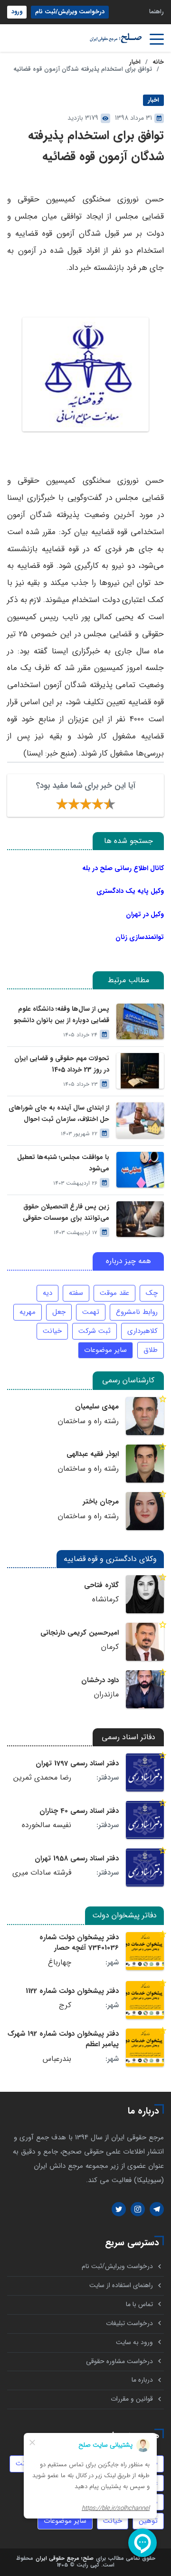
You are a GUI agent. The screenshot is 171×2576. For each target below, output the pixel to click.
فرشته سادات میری (42, 1873)
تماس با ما (139, 2304)
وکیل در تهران (145, 914)
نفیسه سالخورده (47, 1825)
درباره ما (142, 2380)
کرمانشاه (105, 1599)
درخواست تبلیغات (129, 2323)
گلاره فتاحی (101, 1585)
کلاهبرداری (142, 1331)
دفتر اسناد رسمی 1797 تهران (77, 1763)
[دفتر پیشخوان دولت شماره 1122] (145, 2000)
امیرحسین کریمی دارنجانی (80, 1633)
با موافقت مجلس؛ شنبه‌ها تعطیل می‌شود (63, 1163)
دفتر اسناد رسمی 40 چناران (79, 1811)
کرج (65, 2005)
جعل (59, 1312)
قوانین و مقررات (132, 2399)
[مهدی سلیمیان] (145, 1416)
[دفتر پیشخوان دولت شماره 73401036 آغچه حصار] (145, 1951)
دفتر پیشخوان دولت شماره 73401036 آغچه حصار (79, 1943)
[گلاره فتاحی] (145, 1594)
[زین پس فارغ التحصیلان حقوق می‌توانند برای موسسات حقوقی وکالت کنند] (140, 1219)
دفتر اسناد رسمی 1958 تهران (77, 1858)
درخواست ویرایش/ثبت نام (70, 12)
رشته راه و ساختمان (88, 1421)
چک (152, 1293)
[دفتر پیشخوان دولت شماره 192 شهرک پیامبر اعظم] (145, 2048)
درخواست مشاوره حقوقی (119, 2361)
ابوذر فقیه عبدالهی (93, 1454)
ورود (17, 12)
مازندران (106, 1695)
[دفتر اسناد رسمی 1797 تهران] (145, 1772)
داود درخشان (100, 1680)
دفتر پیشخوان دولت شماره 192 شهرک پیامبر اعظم (63, 2039)
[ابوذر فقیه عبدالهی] (145, 1464)
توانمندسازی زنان (140, 937)
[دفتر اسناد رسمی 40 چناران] (145, 1820)
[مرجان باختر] (145, 1511)
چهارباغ (60, 1963)
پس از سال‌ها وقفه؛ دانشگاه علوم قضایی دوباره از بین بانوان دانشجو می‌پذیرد (62, 1015)
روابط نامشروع (137, 1312)
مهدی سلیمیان (97, 1407)
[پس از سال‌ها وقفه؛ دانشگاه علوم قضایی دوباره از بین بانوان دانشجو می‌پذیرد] (140, 1021)
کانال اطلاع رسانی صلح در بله (123, 868)
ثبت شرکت (95, 1331)
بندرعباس (57, 2059)
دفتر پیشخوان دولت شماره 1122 (72, 1991)
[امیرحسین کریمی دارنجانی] (145, 1642)
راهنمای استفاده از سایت (121, 2285)
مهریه (28, 1312)
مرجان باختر (101, 1502)
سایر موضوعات (105, 1350)
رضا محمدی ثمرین (42, 1778)
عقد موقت (114, 1293)
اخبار (135, 62)
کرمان (110, 1647)
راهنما (157, 12)
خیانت (52, 1331)
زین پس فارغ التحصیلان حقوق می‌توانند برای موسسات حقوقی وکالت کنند (66, 1212)
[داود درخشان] (145, 1689)
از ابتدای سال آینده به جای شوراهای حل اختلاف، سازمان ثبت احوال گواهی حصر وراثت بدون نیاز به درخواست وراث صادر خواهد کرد (59, 1113)
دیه (47, 1293)
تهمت (91, 1312)
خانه (158, 62)
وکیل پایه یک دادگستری (130, 891)
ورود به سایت (134, 2342)
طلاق (151, 1350)
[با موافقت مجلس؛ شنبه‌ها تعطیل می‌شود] (140, 1170)
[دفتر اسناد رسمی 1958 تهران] (145, 1867)
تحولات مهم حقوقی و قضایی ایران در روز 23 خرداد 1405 (62, 1064)
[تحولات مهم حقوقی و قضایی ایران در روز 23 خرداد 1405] (140, 1071)
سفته (76, 1293)
